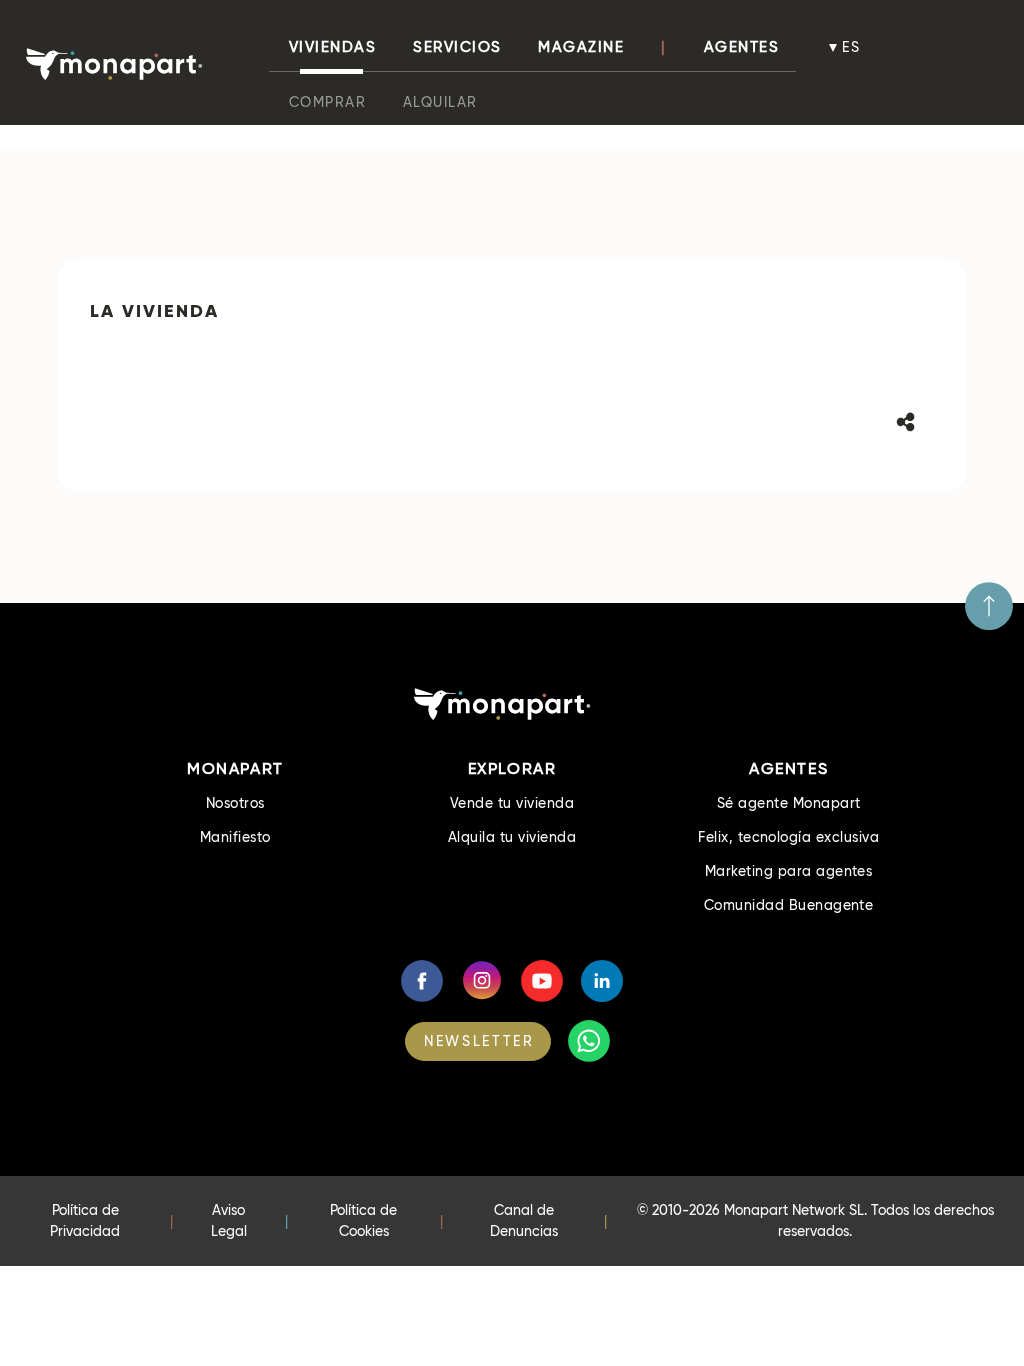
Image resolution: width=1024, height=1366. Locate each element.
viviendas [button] (333, 47)
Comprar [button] (328, 102)
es (852, 47)
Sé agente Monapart (789, 803)
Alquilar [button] (440, 102)
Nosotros (235, 803)
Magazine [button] (581, 47)
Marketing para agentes (789, 871)
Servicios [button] (457, 47)
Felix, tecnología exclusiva (788, 837)
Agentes (742, 47)
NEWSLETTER (479, 1041)
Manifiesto (235, 837)
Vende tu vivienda (512, 803)
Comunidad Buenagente (789, 905)
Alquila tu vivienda (512, 837)
